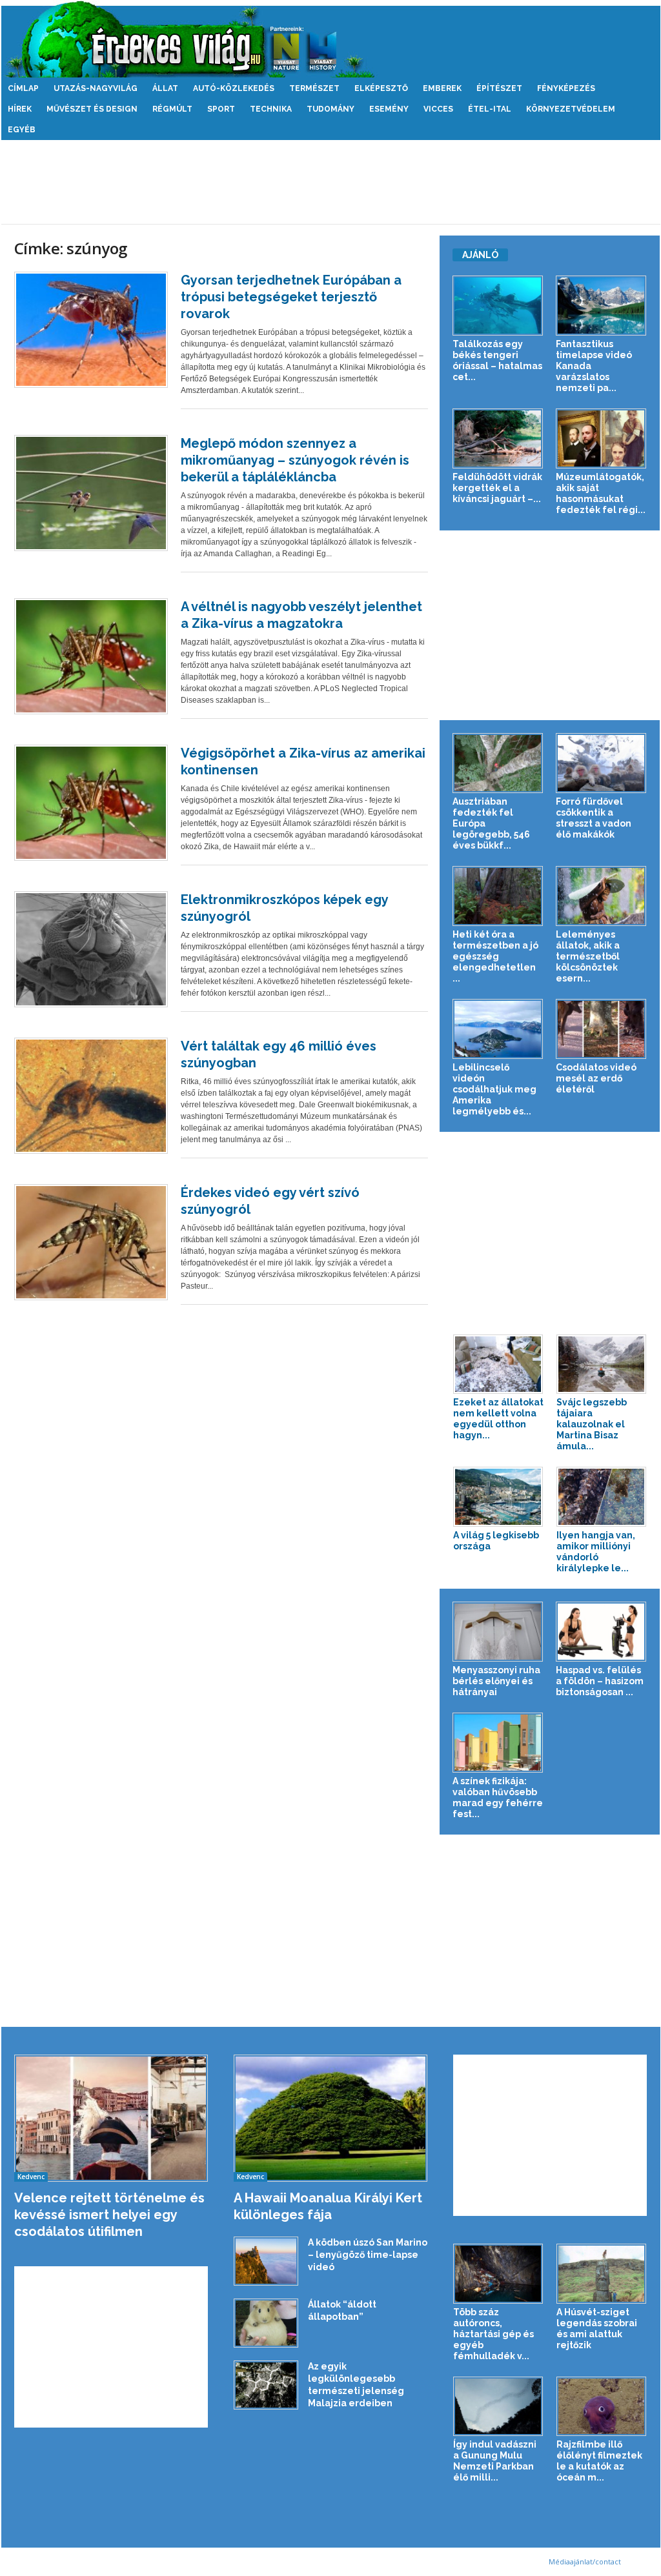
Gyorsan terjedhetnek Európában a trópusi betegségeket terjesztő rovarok (291, 297)
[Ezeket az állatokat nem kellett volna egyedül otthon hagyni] (498, 1364)
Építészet (499, 88)
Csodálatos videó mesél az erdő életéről (596, 1078)
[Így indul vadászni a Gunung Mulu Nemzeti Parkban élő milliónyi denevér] (498, 2407)
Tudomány (330, 109)
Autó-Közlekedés (234, 88)
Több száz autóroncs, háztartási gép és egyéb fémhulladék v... (493, 2334)
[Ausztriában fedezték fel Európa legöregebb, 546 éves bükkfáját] (498, 763)
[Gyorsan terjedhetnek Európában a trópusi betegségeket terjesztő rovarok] (91, 330)
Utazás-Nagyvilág (96, 88)
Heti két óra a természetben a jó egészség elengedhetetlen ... (495, 956)
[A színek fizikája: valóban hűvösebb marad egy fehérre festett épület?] (498, 1743)
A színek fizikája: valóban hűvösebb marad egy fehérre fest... (498, 1797)
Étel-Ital (490, 109)
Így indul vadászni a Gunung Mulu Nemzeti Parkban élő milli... (495, 2461)
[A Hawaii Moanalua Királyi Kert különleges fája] (331, 2118)
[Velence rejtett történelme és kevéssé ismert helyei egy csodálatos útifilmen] (111, 2118)
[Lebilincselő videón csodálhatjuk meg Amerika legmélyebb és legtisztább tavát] (498, 1029)
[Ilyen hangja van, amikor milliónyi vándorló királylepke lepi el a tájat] (602, 1497)
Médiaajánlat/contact (585, 2561)
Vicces (438, 109)
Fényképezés (566, 88)
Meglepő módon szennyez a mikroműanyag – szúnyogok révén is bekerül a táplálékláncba (295, 460)
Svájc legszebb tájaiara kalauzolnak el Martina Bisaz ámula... (592, 1424)
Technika (271, 109)
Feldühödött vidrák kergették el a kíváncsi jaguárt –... (497, 488)
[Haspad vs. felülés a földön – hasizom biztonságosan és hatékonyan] (601, 1632)
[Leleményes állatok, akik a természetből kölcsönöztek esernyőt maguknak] (601, 896)
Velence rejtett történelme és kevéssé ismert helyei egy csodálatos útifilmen (109, 2215)
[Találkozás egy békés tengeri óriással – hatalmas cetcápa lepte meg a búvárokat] (498, 306)
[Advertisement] (330, 182)
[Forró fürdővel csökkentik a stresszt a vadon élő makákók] (601, 763)
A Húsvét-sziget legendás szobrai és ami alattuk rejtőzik (597, 2329)
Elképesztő (381, 88)
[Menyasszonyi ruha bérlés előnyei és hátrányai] (498, 1632)
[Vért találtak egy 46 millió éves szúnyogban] (91, 1096)
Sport (221, 109)
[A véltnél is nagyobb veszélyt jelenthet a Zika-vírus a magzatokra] (91, 656)
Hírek (20, 109)
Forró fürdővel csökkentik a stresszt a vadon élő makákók (594, 818)
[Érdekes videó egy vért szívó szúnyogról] (91, 1242)
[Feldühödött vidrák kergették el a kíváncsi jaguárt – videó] (498, 438)
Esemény (389, 109)
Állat (165, 88)
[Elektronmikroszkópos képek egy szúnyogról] (91, 949)
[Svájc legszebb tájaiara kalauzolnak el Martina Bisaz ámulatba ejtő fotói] (602, 1364)
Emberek (442, 88)
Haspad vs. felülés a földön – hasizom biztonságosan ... (600, 1681)
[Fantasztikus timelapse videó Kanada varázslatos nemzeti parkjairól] (601, 306)
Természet (314, 88)
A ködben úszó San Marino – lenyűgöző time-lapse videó (368, 2255)
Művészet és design (92, 109)
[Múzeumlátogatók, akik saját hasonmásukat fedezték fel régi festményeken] (601, 438)
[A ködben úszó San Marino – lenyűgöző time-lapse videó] (266, 2261)
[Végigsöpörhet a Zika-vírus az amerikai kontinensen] (91, 803)
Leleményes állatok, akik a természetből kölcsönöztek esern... (588, 956)
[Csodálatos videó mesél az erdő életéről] (601, 1029)
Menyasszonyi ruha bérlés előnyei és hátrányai (496, 1681)
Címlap (23, 88)
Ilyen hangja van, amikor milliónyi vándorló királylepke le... (596, 1552)
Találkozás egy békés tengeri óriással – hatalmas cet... (497, 360)
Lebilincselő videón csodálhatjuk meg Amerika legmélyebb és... (494, 1089)
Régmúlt (172, 109)
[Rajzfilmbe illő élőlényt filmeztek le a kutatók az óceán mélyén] (602, 2407)
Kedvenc (31, 2177)
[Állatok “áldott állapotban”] (266, 2323)
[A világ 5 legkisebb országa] (498, 1497)
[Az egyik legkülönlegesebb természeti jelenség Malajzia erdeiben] (266, 2385)
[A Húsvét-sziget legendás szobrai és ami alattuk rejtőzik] (602, 2274)
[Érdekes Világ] (331, 39)
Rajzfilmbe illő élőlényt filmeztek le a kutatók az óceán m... (599, 2461)
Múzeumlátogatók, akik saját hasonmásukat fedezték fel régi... (601, 493)
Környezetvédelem (571, 109)
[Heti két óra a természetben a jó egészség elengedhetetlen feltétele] (498, 896)
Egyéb (22, 130)
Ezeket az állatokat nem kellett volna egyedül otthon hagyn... (498, 1419)
